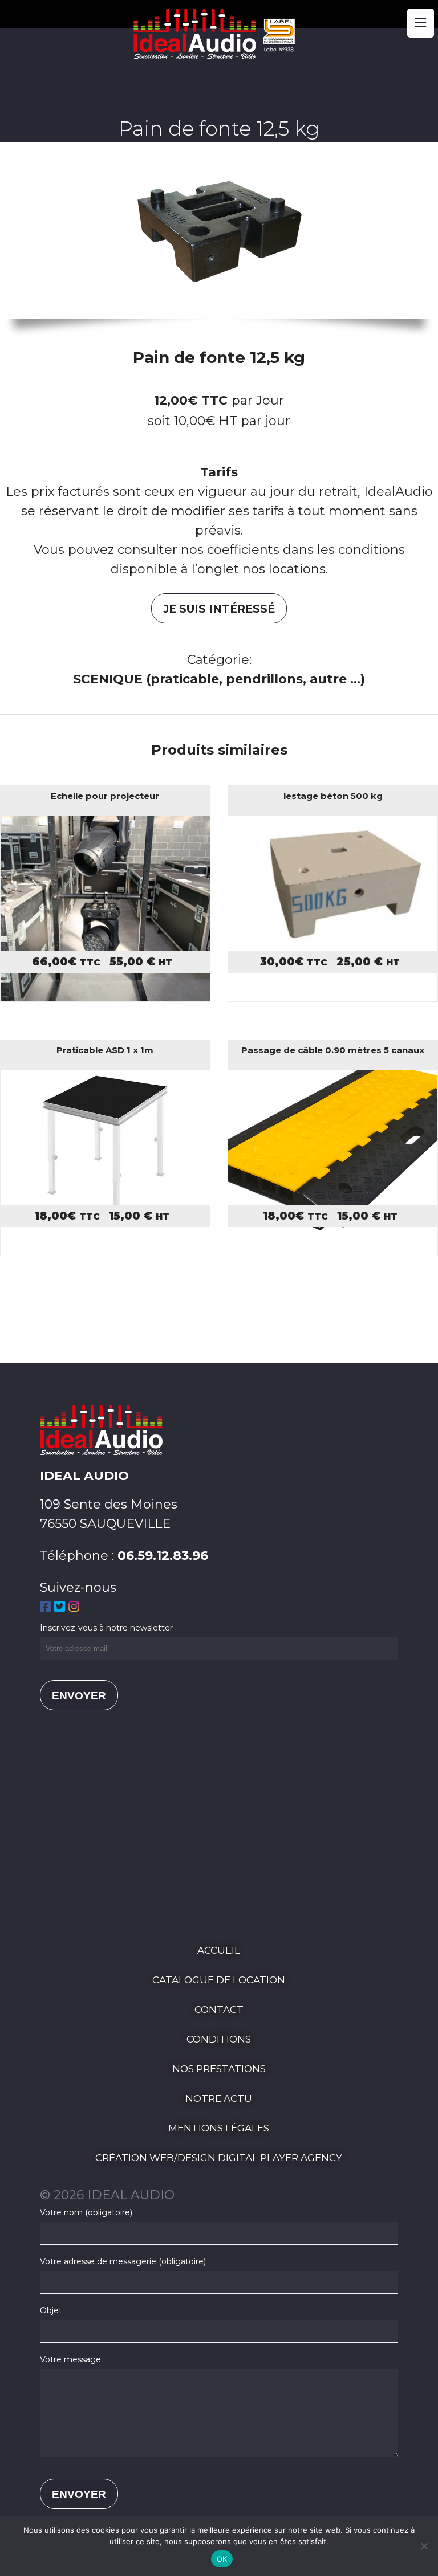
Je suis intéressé (219, 609)
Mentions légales (219, 2128)
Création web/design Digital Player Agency (219, 2158)
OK (222, 2559)
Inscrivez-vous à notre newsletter (106, 1628)
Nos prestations (219, 2069)
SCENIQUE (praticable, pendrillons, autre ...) (219, 679)
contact (219, 2010)
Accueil (219, 1950)
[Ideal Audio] (219, 54)
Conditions (219, 2039)
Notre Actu (219, 2098)
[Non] (424, 2546)
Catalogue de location (219, 1980)
